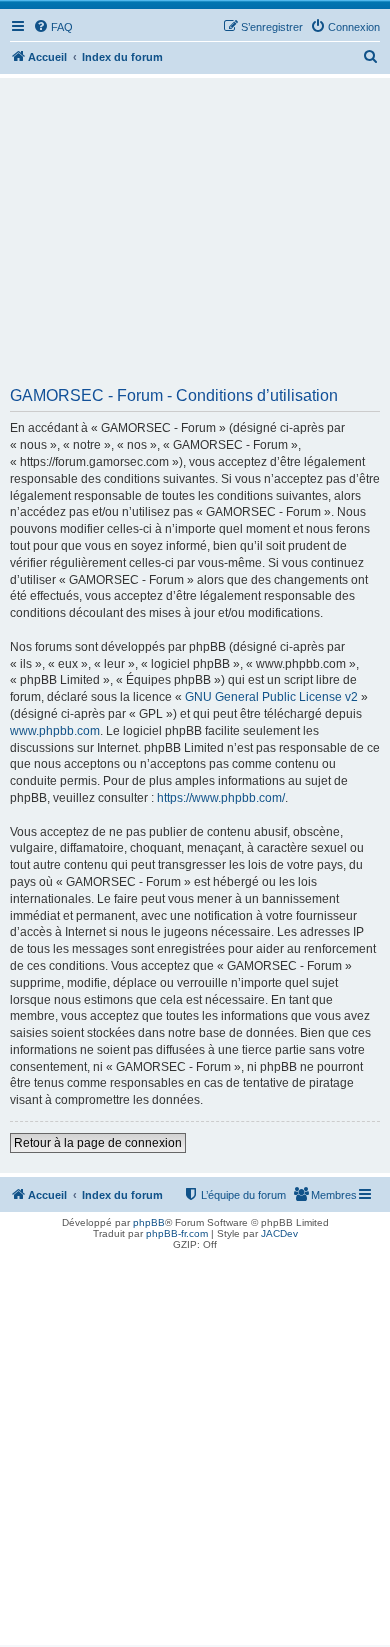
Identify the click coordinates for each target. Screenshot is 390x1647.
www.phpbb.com (55, 731)
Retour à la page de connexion (98, 1143)
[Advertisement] (195, 239)
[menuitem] (53, 27)
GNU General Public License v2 (271, 697)
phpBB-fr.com (177, 1233)
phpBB (149, 1222)
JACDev (279, 1233)
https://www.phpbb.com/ (221, 798)
